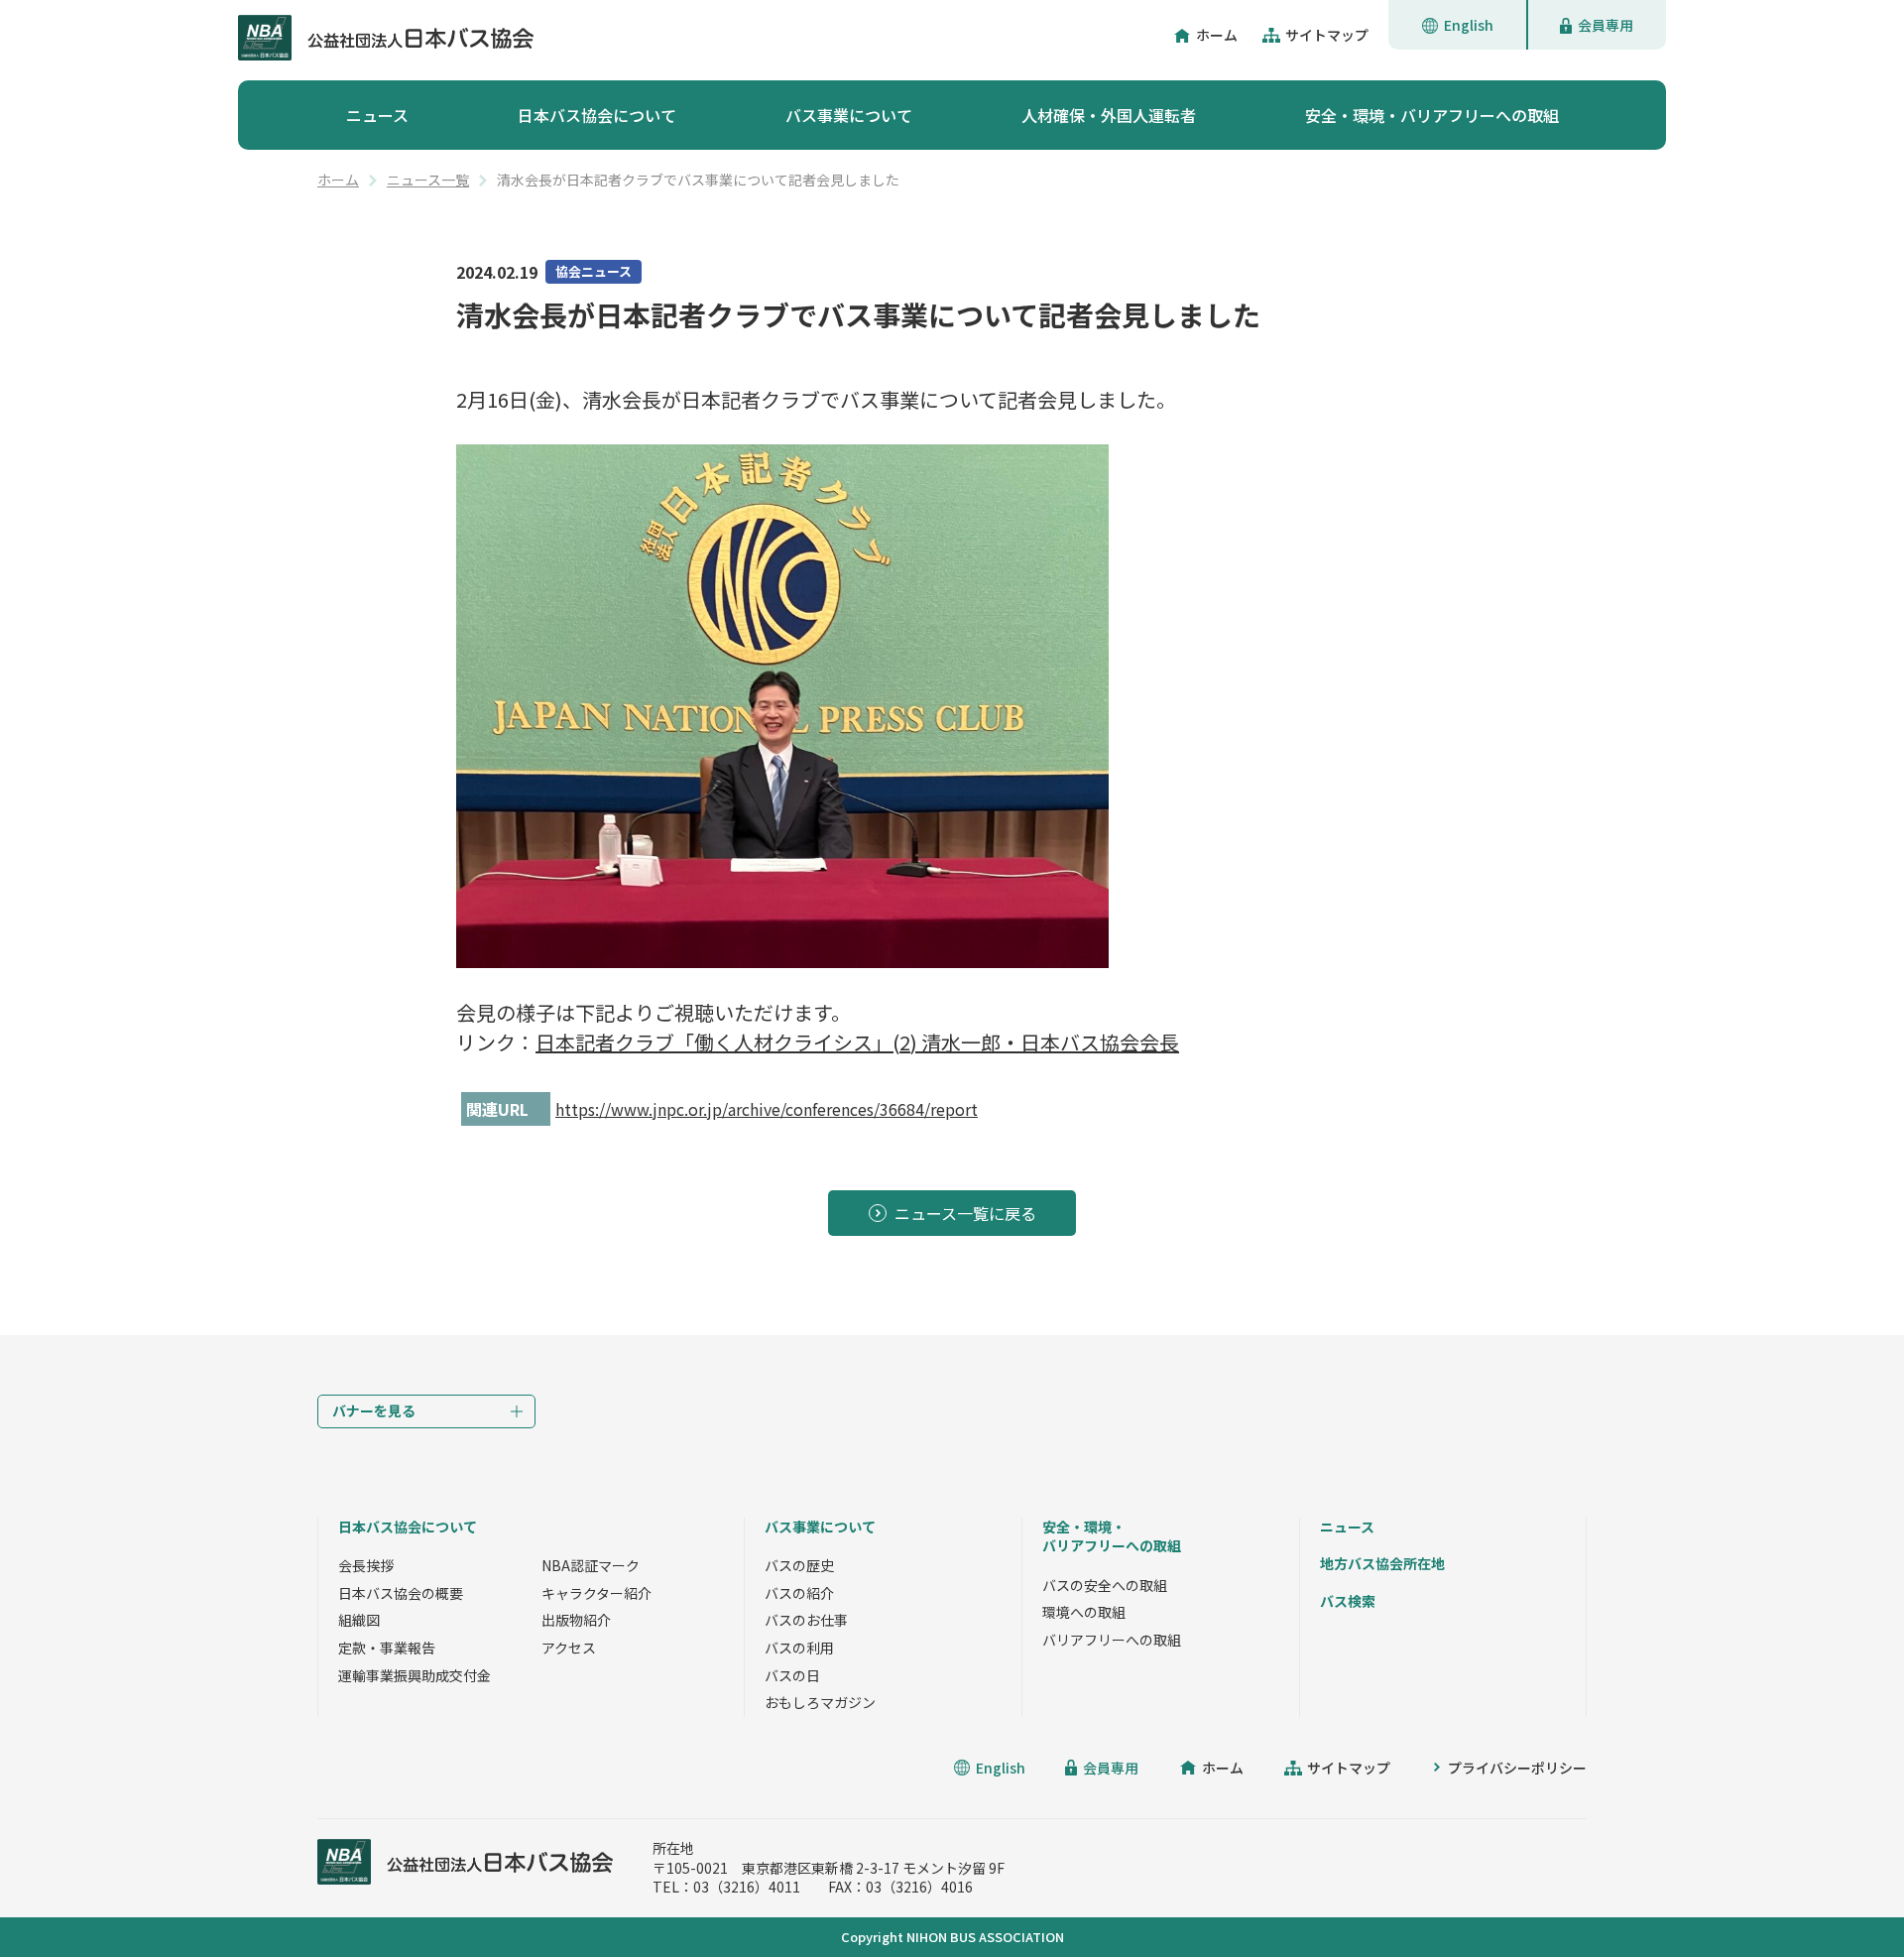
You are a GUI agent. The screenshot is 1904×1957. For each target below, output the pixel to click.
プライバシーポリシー (1517, 1768)
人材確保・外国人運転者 (1109, 115)
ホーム (1217, 35)
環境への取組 (1084, 1612)
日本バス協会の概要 (401, 1593)
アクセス (569, 1648)
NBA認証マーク (591, 1565)
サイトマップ (1327, 35)
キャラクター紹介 (596, 1593)
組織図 (359, 1620)
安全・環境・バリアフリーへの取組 (1432, 115)
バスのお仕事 (806, 1620)
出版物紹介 (576, 1620)
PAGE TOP (1844, 1897)
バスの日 (792, 1675)
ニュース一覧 (428, 180)
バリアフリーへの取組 (1112, 1640)
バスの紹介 (799, 1593)
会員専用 (1606, 25)
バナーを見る (374, 1410)
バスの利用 (799, 1648)
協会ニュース (594, 271)
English (1469, 25)
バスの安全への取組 (1105, 1585)
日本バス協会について (597, 115)
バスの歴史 (799, 1565)
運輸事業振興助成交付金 (415, 1675)
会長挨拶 (366, 1565)
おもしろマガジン (820, 1702)
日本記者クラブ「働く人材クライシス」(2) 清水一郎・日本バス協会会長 (857, 1042)
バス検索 (1348, 1601)
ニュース (377, 115)
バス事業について (849, 115)
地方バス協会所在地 (1382, 1563)
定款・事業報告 (387, 1648)
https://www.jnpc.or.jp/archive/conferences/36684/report (767, 1109)
